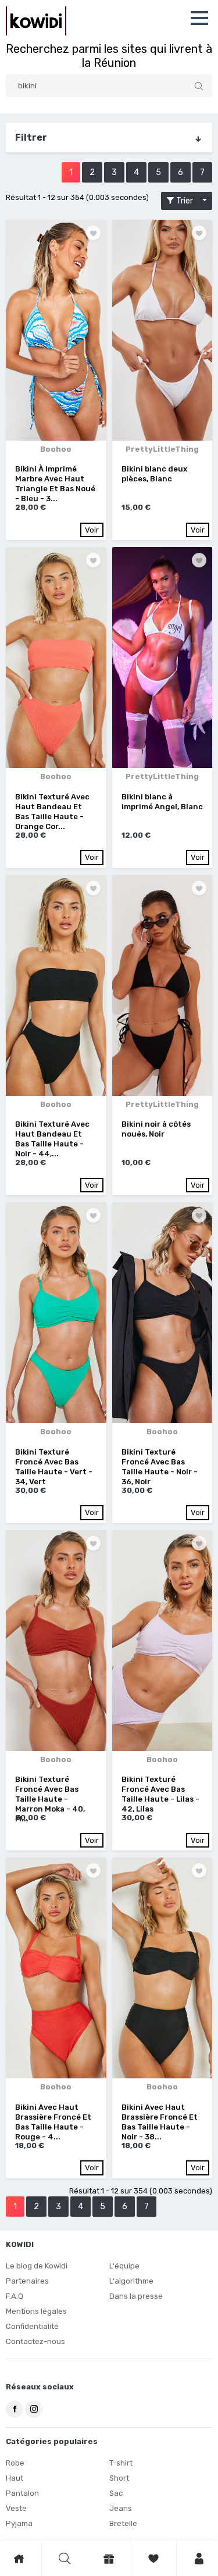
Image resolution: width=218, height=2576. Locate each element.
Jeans (121, 2508)
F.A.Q (15, 2296)
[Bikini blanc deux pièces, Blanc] (162, 330)
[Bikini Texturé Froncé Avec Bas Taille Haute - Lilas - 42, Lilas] (162, 1641)
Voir (92, 530)
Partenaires (27, 2281)
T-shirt (121, 2463)
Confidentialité (32, 2326)
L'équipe (124, 2266)
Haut (15, 2478)
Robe (15, 2463)
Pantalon (22, 2493)
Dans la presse (136, 2296)
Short (119, 2478)
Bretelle (123, 2523)
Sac (116, 2493)
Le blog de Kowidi (37, 2266)
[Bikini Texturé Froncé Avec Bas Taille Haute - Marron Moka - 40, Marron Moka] (56, 1641)
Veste (16, 2508)
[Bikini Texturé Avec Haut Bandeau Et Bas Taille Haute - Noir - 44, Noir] (56, 985)
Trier (187, 201)
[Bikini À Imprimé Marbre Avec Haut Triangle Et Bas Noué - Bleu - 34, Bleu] (56, 330)
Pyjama (19, 2523)
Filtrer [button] (31, 137)
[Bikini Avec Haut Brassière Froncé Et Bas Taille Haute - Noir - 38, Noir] (162, 1968)
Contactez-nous (35, 2341)
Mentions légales (36, 2311)
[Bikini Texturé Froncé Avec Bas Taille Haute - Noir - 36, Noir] (162, 1313)
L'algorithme (131, 2281)
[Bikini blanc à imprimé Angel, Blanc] (162, 658)
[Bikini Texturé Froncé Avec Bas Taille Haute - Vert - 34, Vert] (56, 1313)
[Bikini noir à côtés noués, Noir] (162, 985)
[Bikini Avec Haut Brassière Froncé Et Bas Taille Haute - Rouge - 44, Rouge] (56, 1968)
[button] (199, 18)
